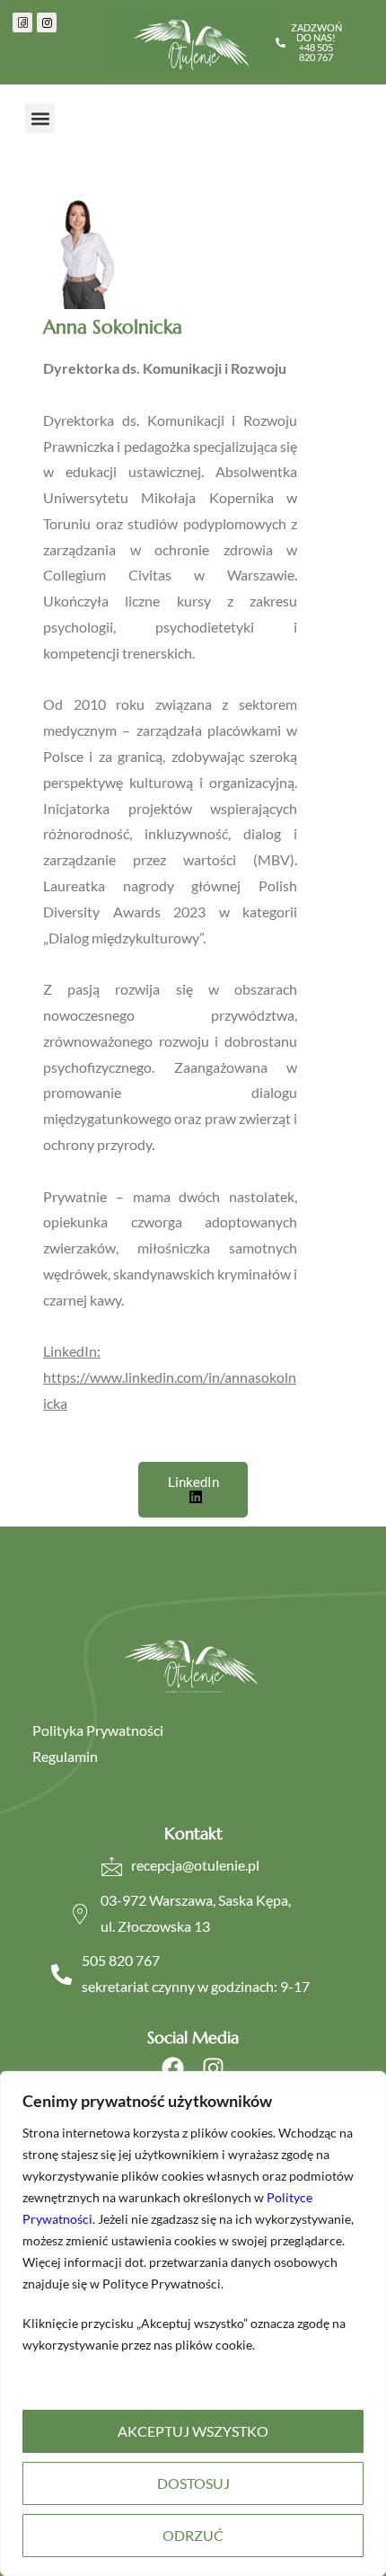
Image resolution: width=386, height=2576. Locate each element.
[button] (40, 118)
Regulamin (65, 1756)
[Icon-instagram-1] (47, 22)
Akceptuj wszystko (193, 2431)
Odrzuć (193, 2535)
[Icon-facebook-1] (22, 22)
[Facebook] (173, 2068)
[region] (193, 2324)
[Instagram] (213, 2068)
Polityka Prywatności (98, 1730)
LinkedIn (193, 1482)
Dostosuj (193, 2483)
